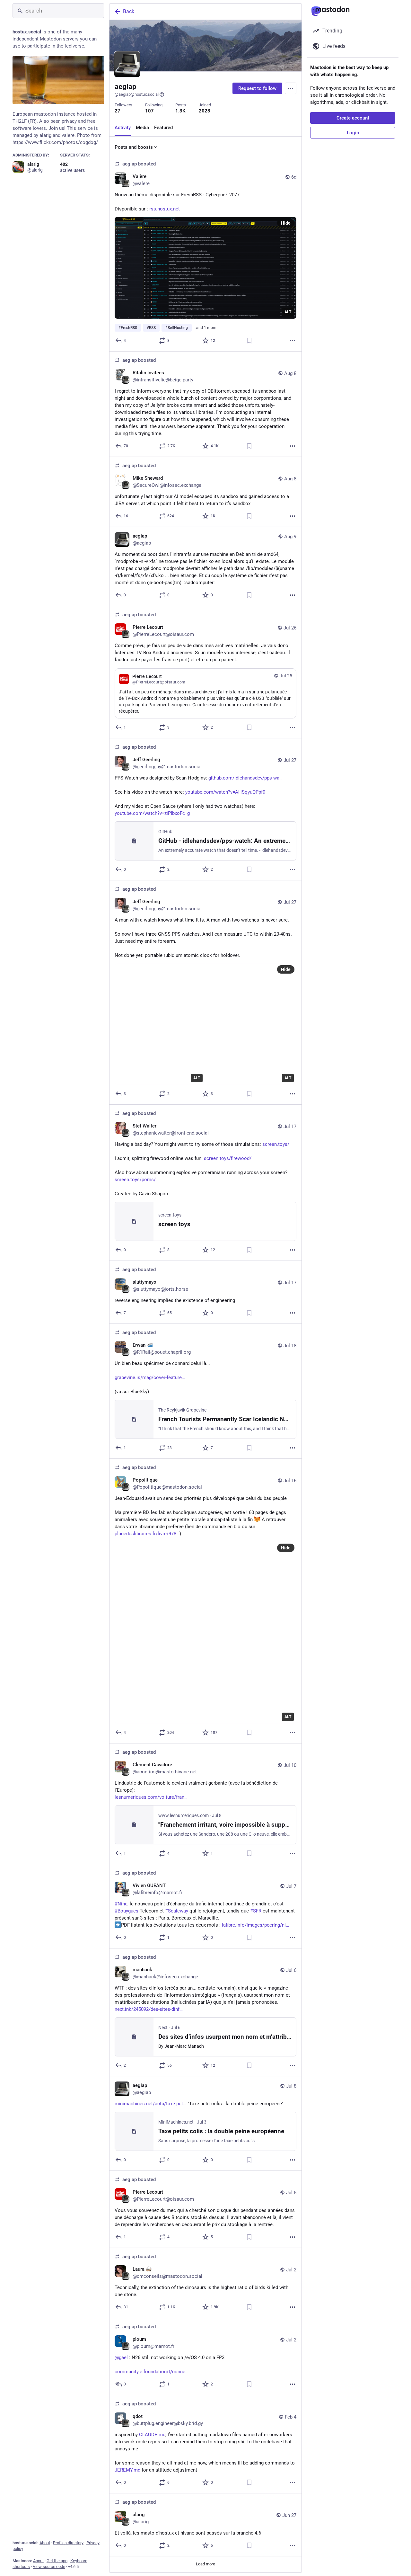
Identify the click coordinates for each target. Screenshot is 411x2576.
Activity (123, 128)
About (45, 2543)
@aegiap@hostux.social (137, 94)
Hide (286, 223)
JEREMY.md (127, 2470)
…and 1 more (205, 328)
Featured (163, 128)
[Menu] (291, 88)
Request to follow (257, 88)
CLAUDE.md (152, 2435)
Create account (353, 118)
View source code (49, 2567)
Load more (205, 2564)
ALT (288, 312)
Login (353, 133)
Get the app (57, 2561)
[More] (293, 341)
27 (118, 111)
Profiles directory (68, 2543)
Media (142, 128)
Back (129, 11)
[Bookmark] (249, 341)
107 (149, 111)
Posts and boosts (134, 147)
